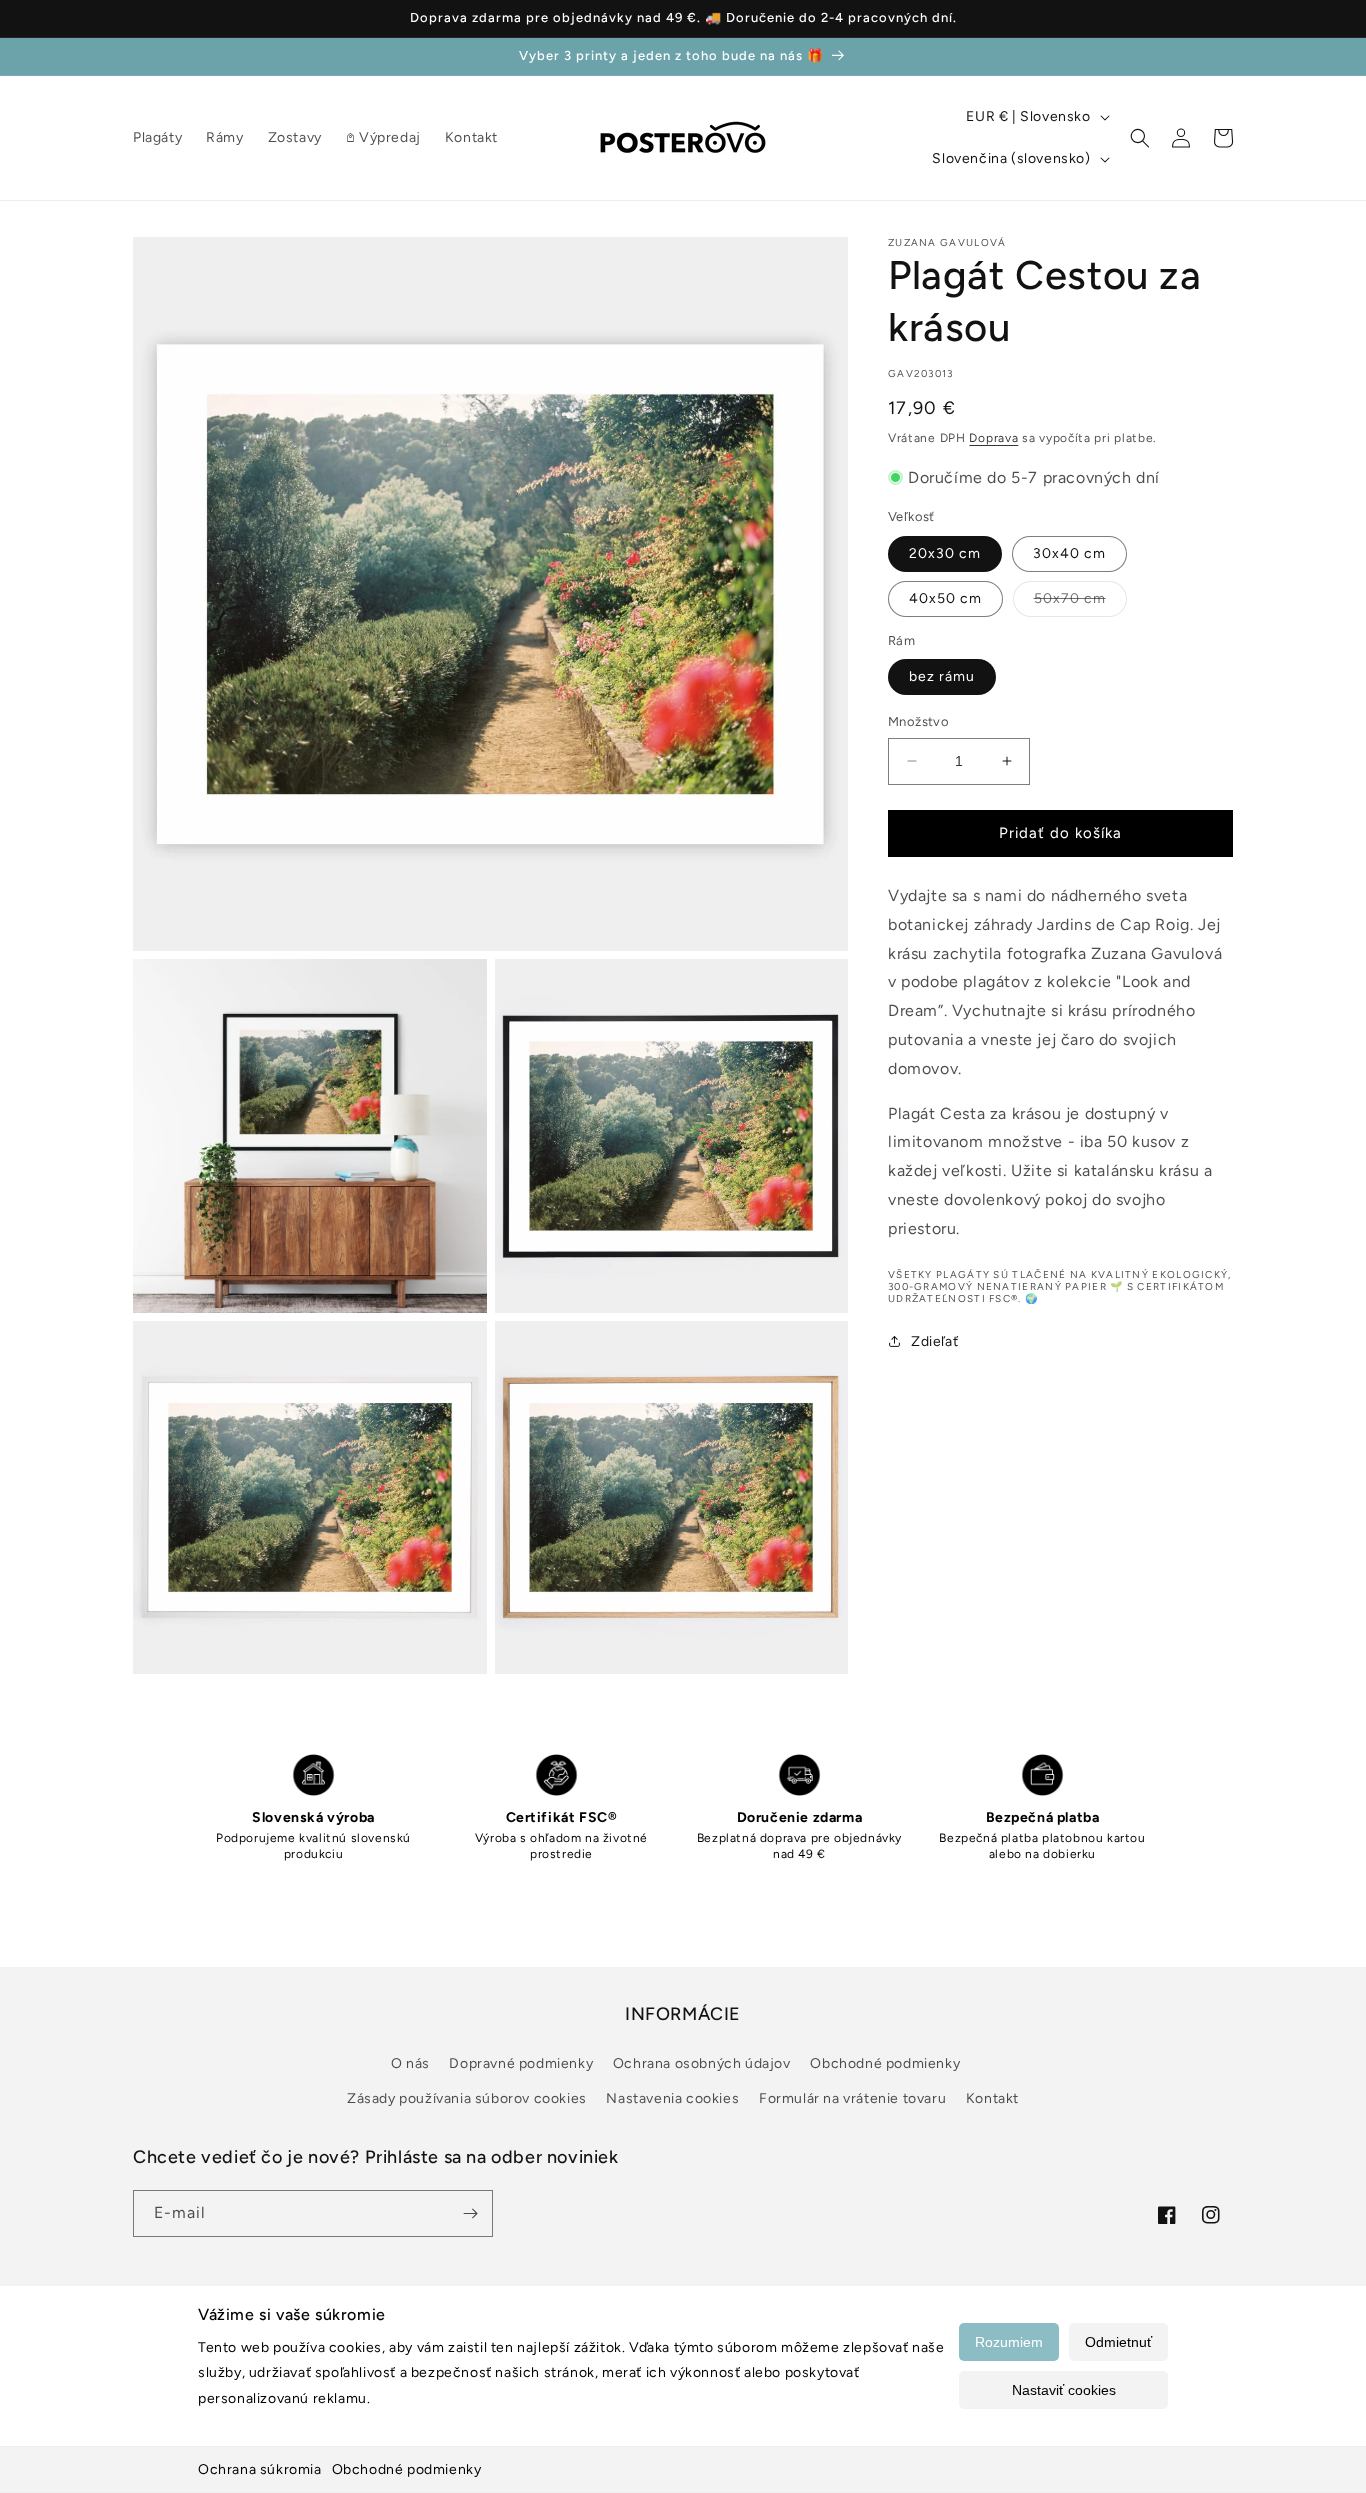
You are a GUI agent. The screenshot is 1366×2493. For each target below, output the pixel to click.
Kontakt (992, 2098)
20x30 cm (945, 552)
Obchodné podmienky (407, 2469)
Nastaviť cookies (1064, 2390)
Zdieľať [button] (934, 1340)
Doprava (993, 438)
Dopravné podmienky (521, 2063)
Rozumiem (1009, 2342)
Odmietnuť (1118, 2342)
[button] (1140, 138)
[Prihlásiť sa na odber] (470, 2213)
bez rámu (942, 676)
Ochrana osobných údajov (702, 2063)
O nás (410, 2063)
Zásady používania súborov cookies (467, 2098)
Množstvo (918, 721)
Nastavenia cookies (672, 2098)
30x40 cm (1069, 552)
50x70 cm (1080, 602)
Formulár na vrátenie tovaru (852, 2098)
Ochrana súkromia (260, 2469)
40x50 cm (945, 597)
